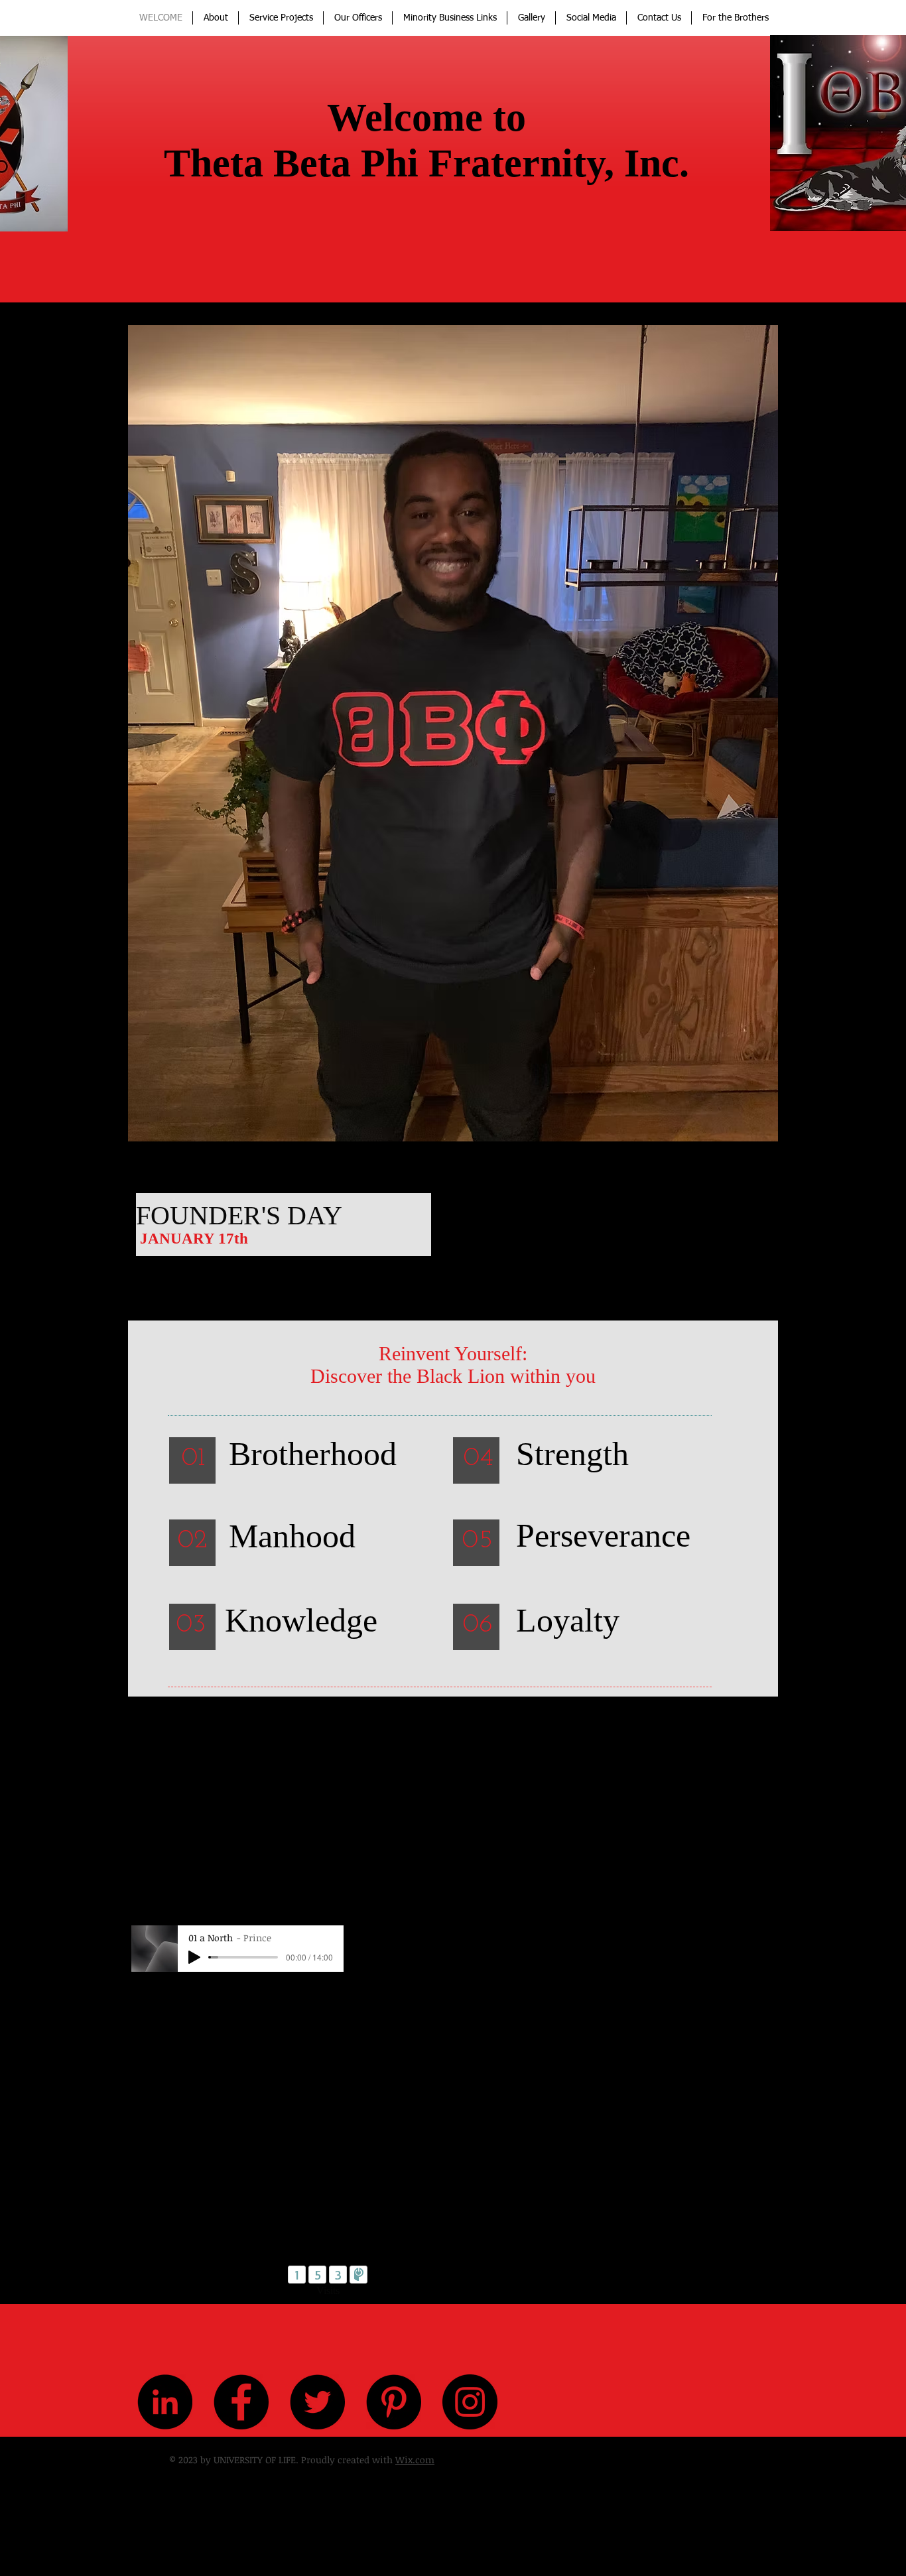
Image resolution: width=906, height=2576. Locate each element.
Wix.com (415, 2460)
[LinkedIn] (165, 2402)
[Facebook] (241, 2402)
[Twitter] (317, 2402)
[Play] (194, 1957)
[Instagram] (470, 2402)
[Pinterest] (394, 2402)
